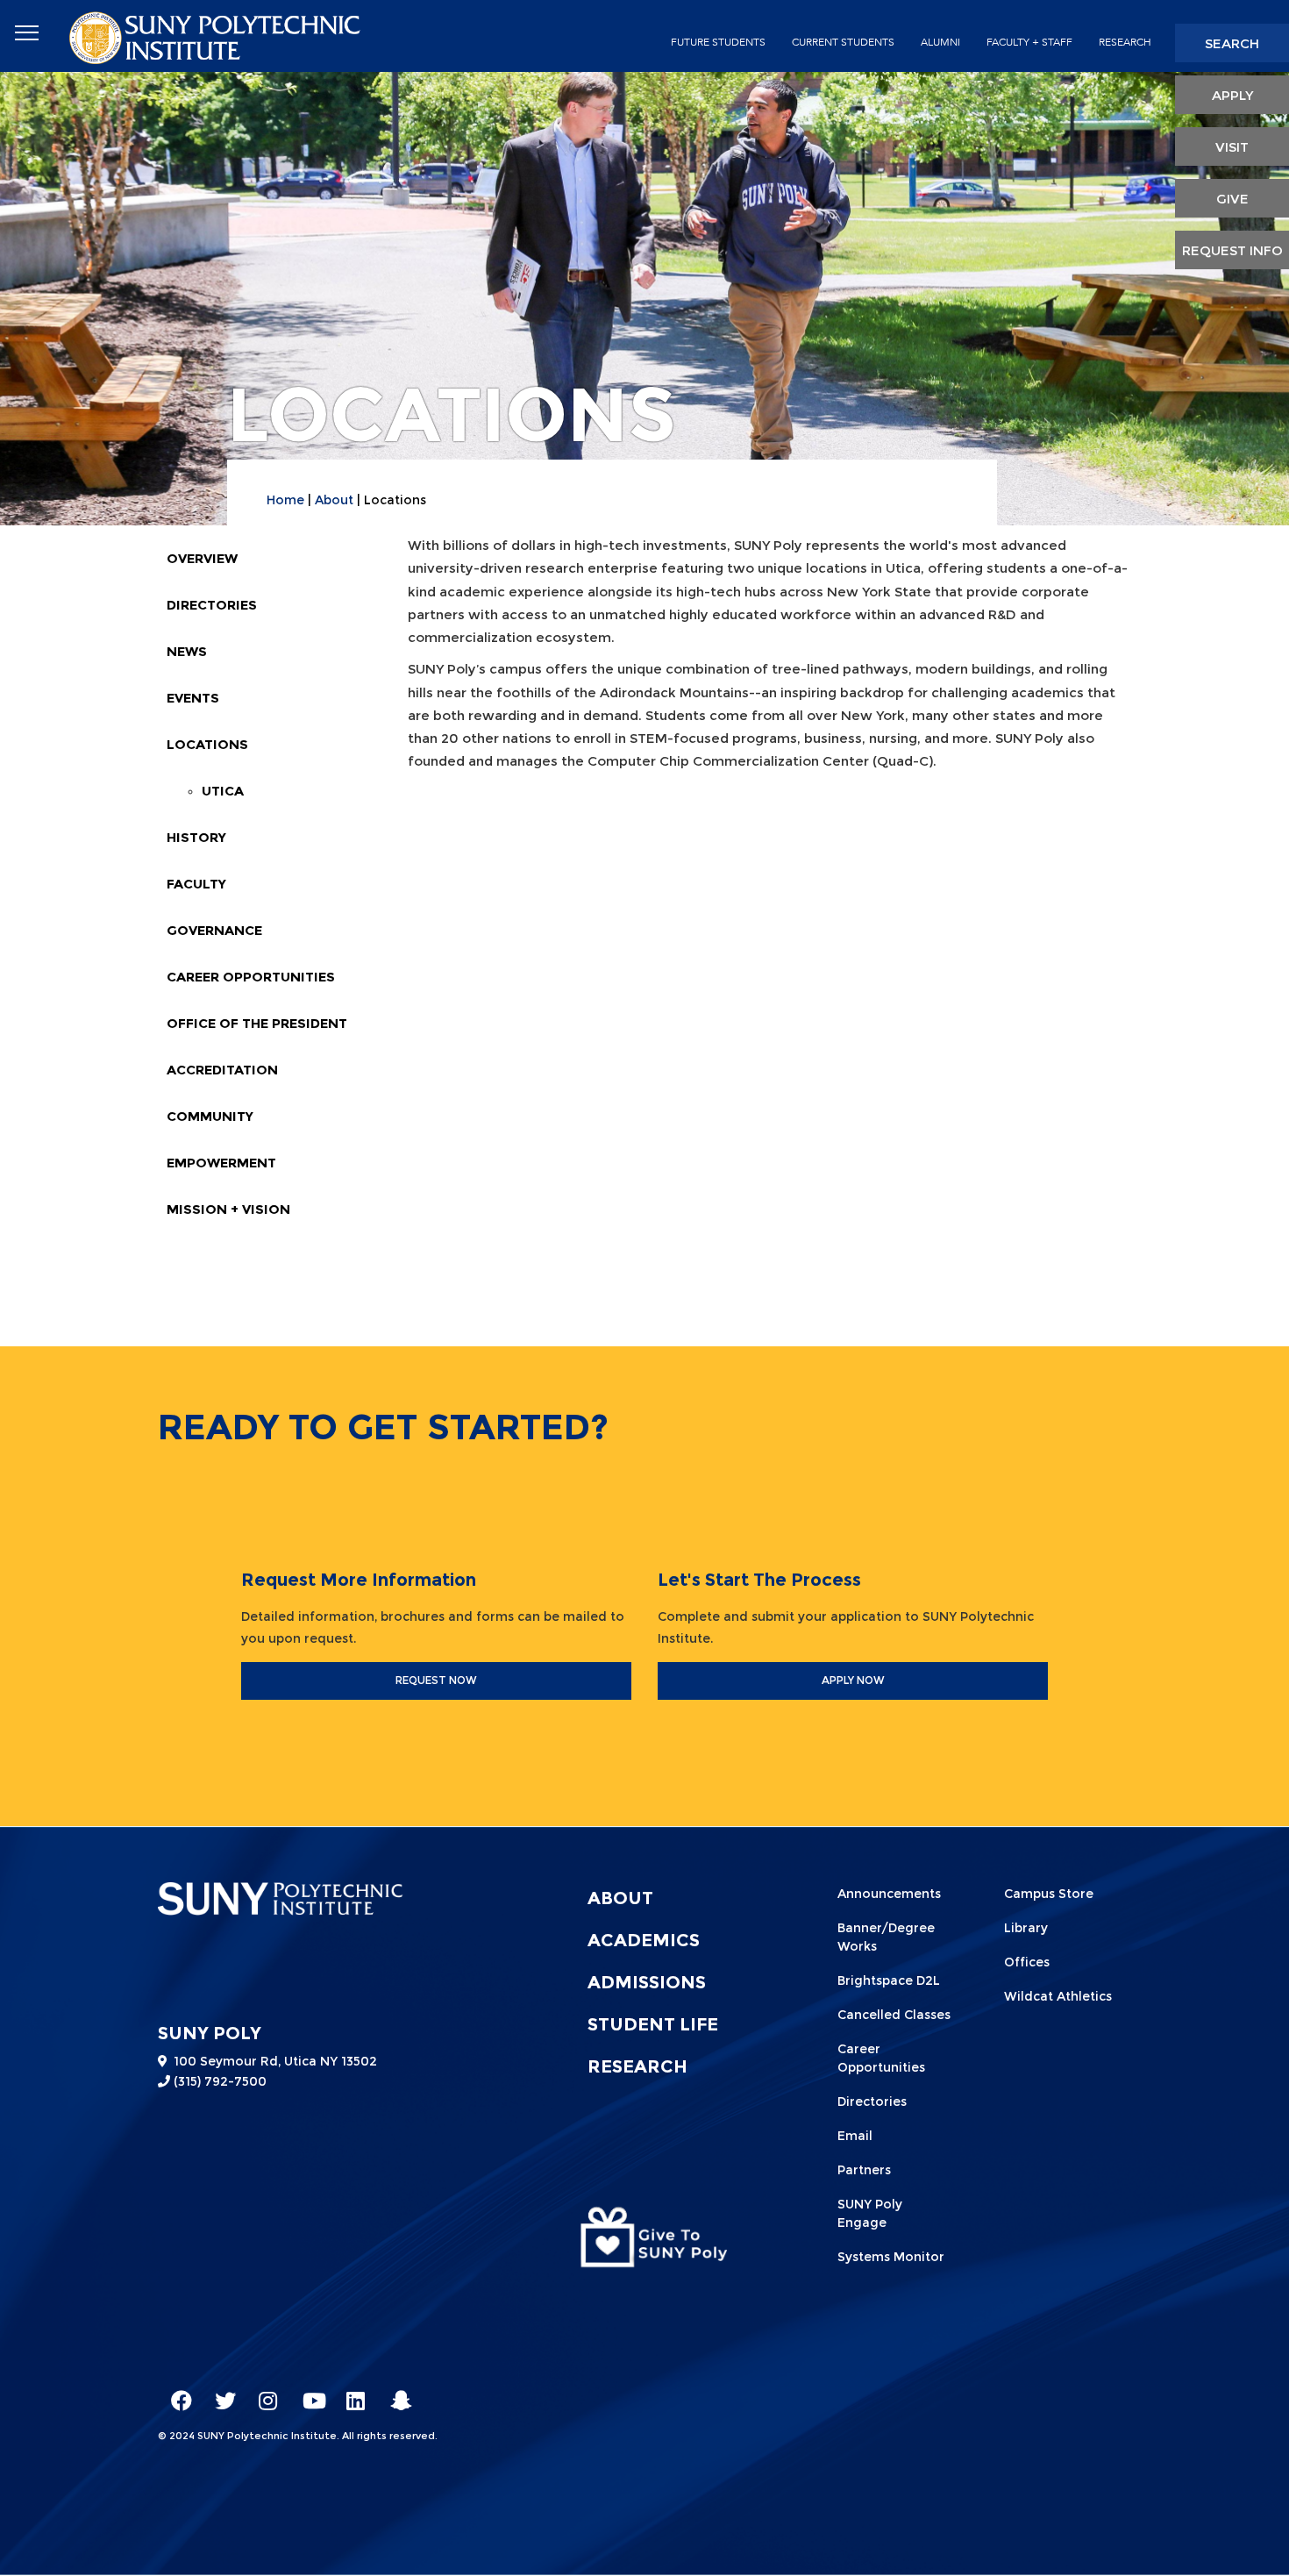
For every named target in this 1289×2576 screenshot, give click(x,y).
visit (1232, 147)
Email (855, 2136)
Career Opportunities (251, 977)
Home (285, 500)
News (187, 651)
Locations (207, 744)
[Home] (217, 36)
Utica (223, 791)
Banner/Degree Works (886, 1937)
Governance (214, 930)
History (196, 837)
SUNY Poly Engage (870, 2213)
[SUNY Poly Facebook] (175, 2393)
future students (718, 42)
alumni (940, 42)
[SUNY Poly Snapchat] (395, 2393)
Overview (202, 558)
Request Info (1232, 250)
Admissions (647, 1982)
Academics (644, 1940)
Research (1125, 42)
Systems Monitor (891, 2257)
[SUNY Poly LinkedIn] (351, 2393)
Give (1232, 199)
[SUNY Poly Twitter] (219, 2393)
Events (193, 698)
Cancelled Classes (894, 2015)
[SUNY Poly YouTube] (307, 2393)
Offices (1027, 1962)
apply (1232, 95)
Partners (864, 2170)
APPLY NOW (853, 1680)
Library (1026, 1928)
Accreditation (222, 1070)
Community (210, 1116)
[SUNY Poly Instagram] (263, 2393)
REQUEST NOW (436, 1680)
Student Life (653, 2024)
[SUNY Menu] (26, 33)
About (334, 500)
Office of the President (257, 1023)
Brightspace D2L (889, 1980)
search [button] (1232, 43)
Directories (212, 605)
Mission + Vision (228, 1209)
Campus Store (1049, 1894)
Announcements (889, 1894)
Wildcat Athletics (1058, 1996)
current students (843, 42)
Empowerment (221, 1163)
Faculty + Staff (1029, 42)
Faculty (196, 884)
